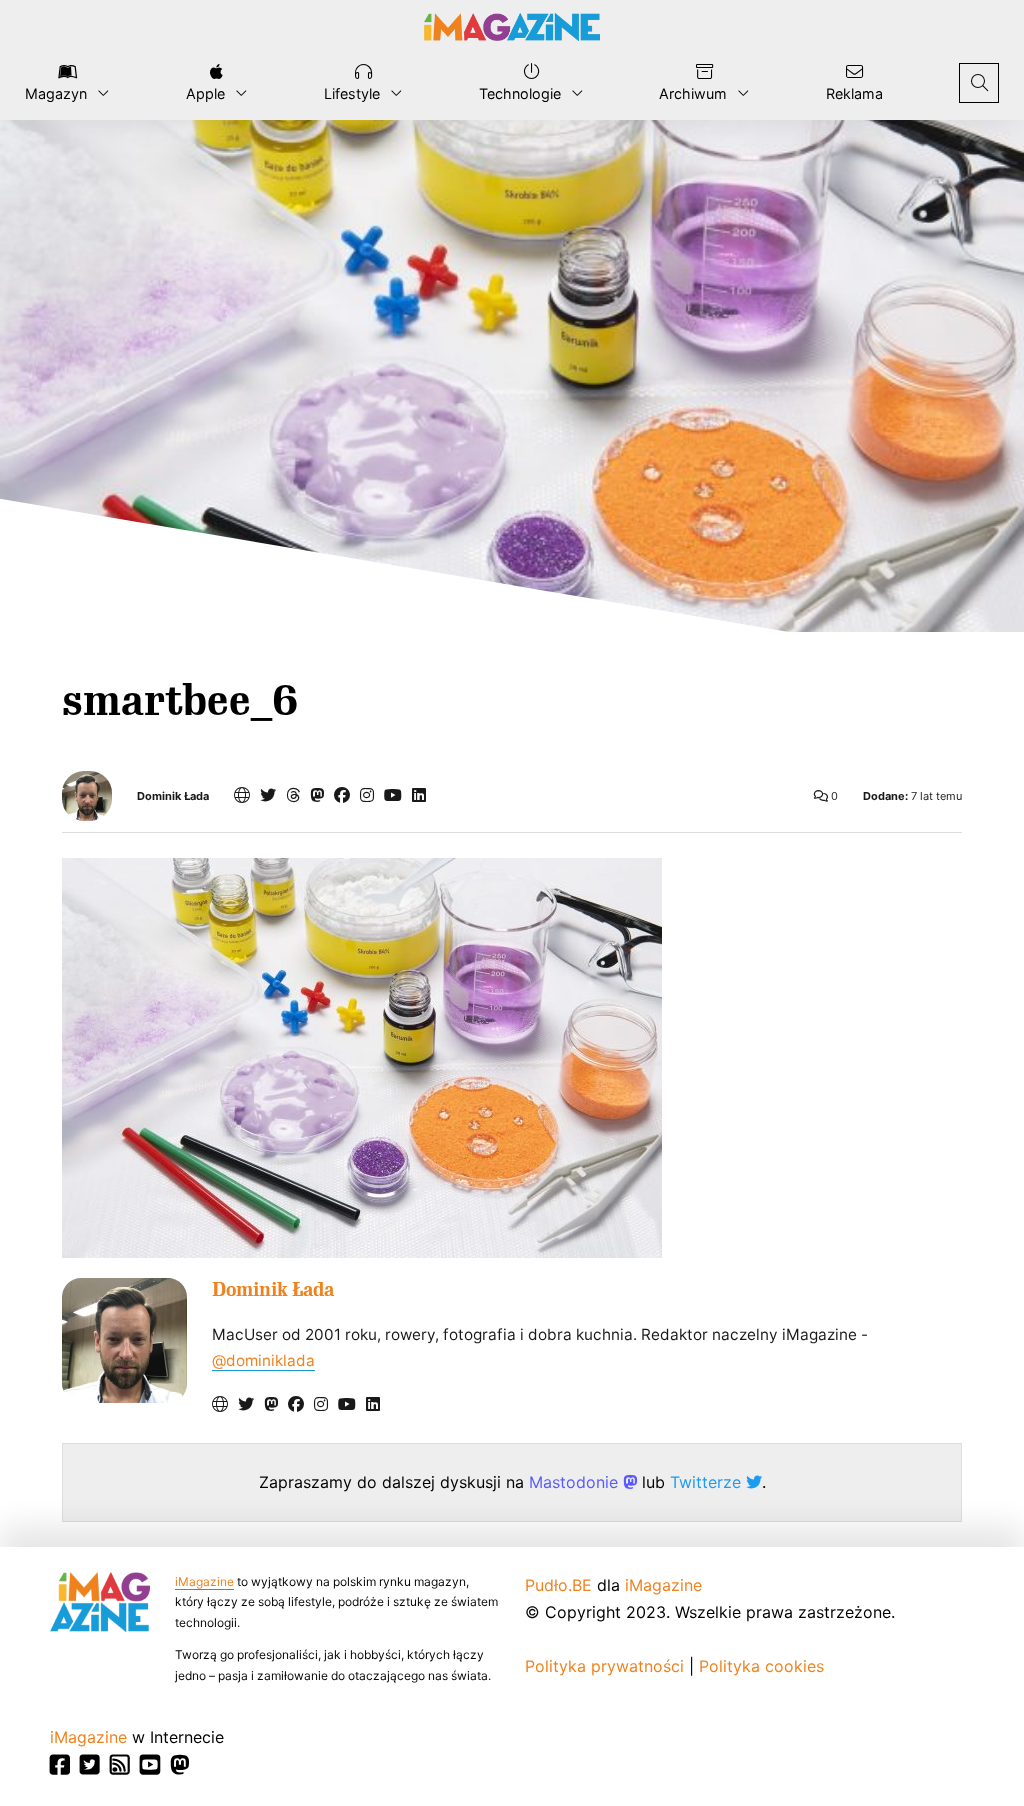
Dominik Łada (173, 796)
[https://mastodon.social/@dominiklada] (317, 795)
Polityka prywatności (604, 1666)
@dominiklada (263, 1360)
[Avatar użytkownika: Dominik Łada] (124, 1340)
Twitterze (708, 1482)
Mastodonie (576, 1482)
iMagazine (204, 1581)
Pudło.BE (558, 1585)
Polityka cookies (761, 1666)
